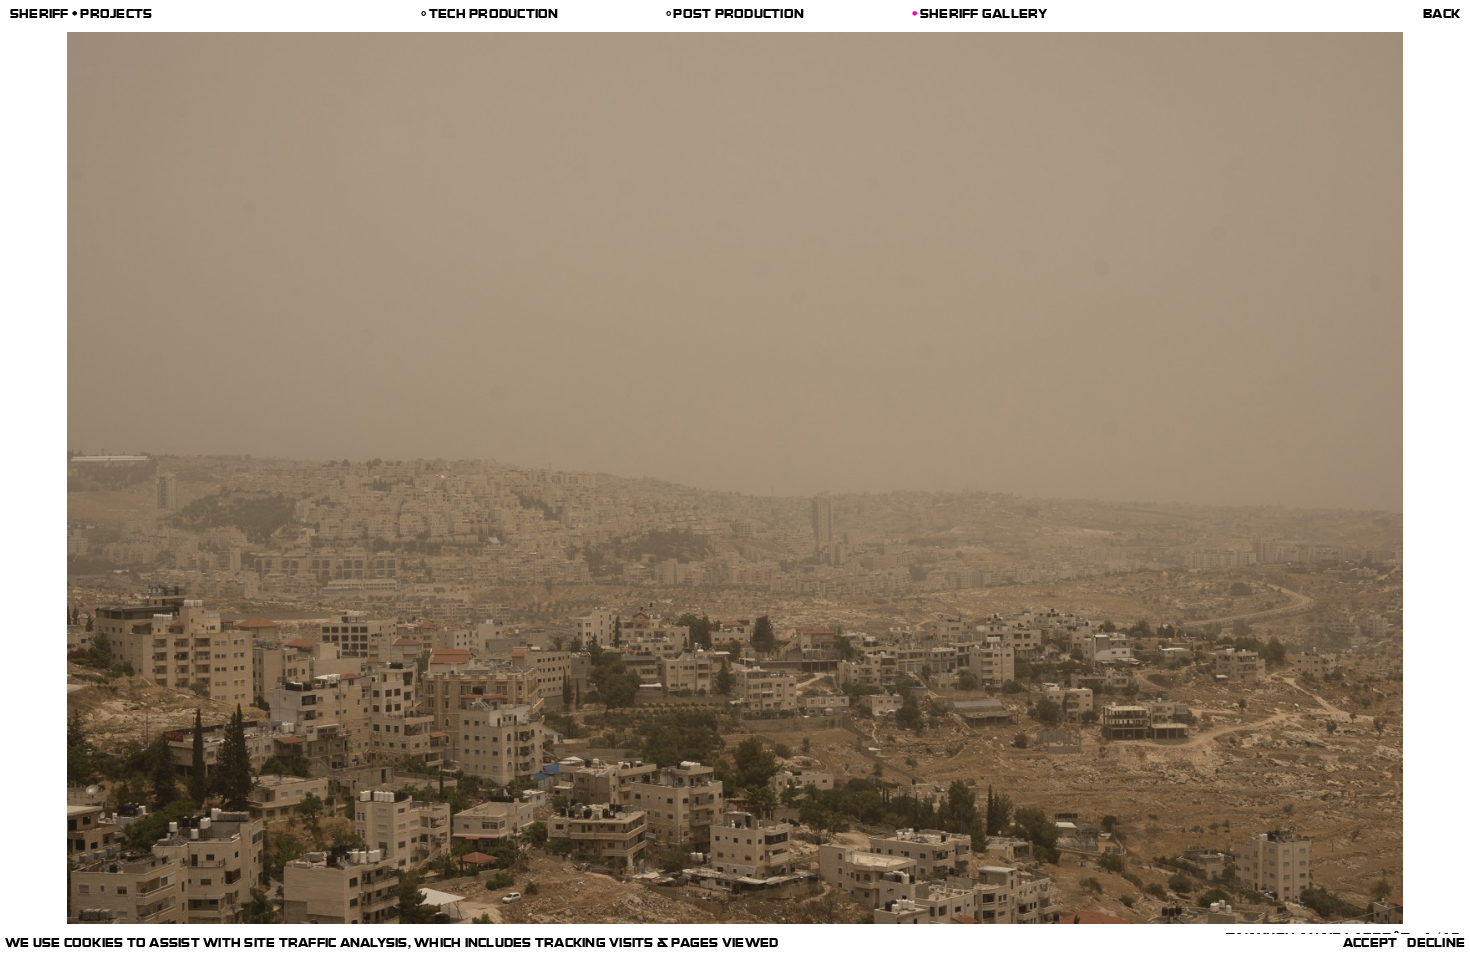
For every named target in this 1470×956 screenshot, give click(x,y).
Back (1441, 16)
